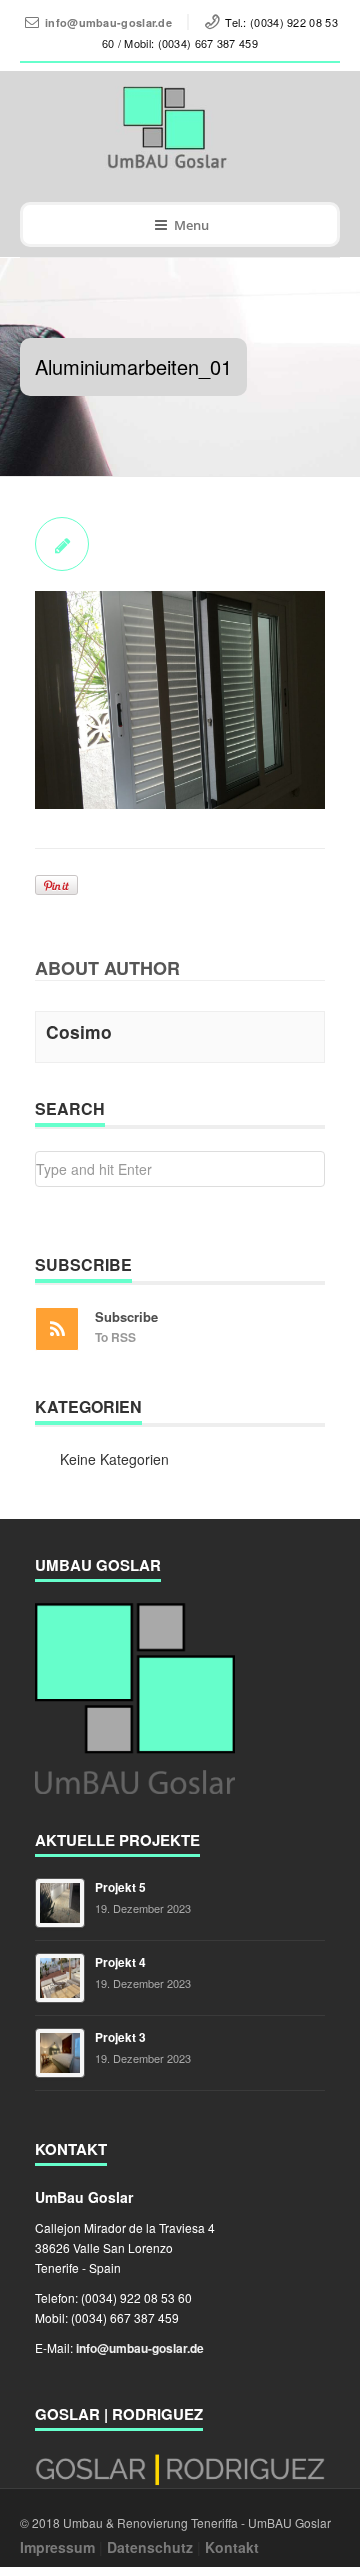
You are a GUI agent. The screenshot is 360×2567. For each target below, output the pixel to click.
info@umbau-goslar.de (108, 22)
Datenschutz (150, 2547)
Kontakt (232, 2547)
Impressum (57, 2547)
